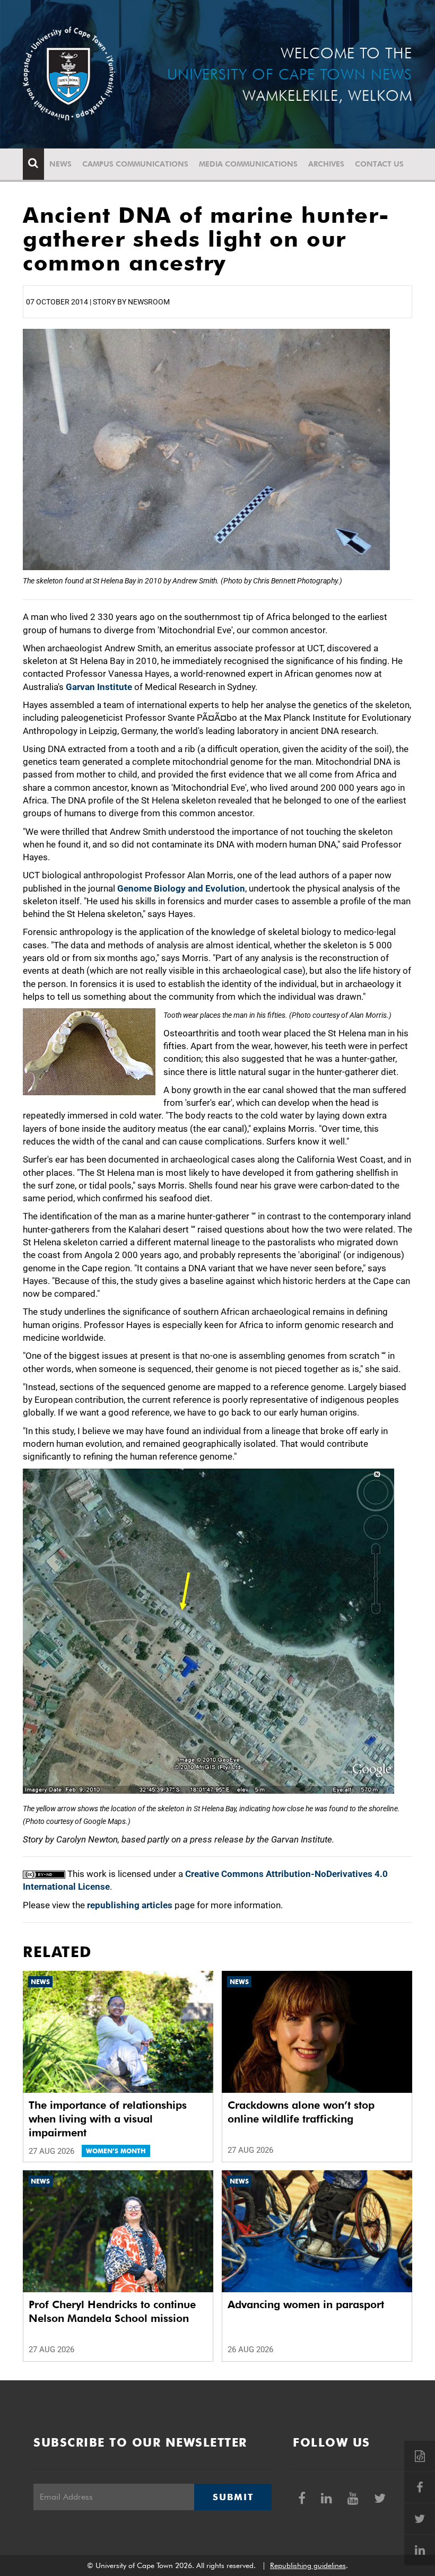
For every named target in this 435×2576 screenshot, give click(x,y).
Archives (326, 164)
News (60, 164)
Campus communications (135, 164)
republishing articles (130, 1905)
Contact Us (379, 164)
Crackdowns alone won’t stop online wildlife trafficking (301, 2112)
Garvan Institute (99, 687)
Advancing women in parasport (306, 2304)
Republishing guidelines (308, 2565)
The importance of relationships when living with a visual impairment (108, 2119)
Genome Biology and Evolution (181, 888)
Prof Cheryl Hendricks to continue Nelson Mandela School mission (112, 2311)
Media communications (248, 164)
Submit (233, 2497)
